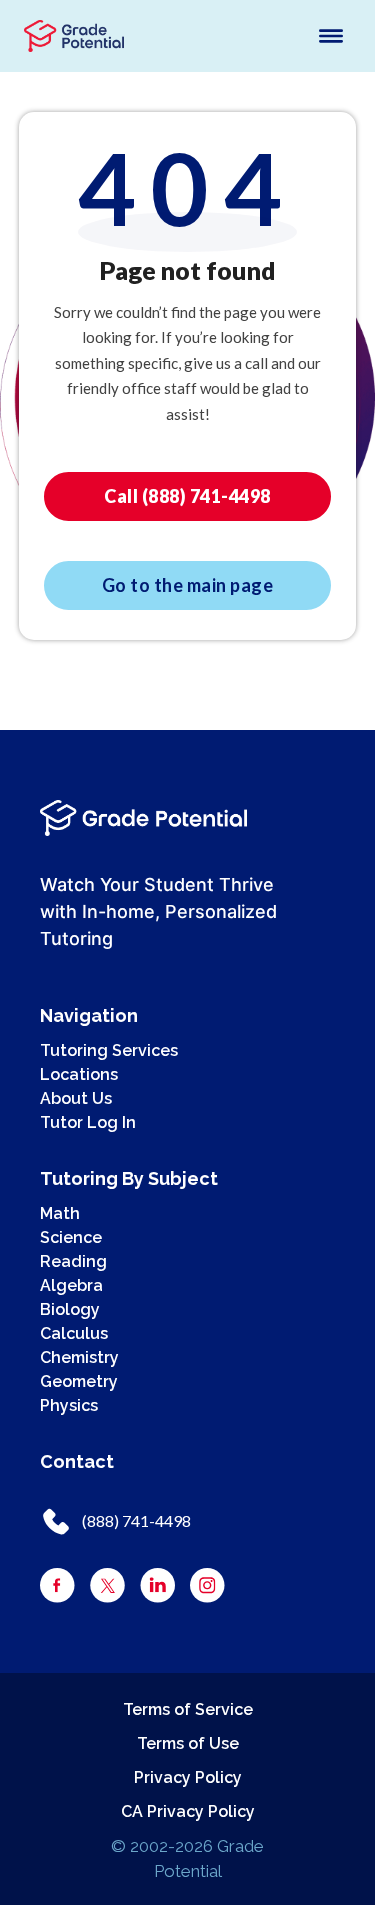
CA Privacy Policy (188, 1811)
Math (60, 1213)
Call (187, 496)
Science (71, 1237)
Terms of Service (188, 1709)
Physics (69, 1405)
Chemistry (79, 1357)
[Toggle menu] (331, 36)
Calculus (74, 1333)
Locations (79, 1074)
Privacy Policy (188, 1777)
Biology (70, 1309)
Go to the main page (188, 585)
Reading (73, 1261)
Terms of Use (188, 1743)
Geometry (79, 1381)
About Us (76, 1098)
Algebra (71, 1285)
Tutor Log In (88, 1122)
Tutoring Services (109, 1050)
